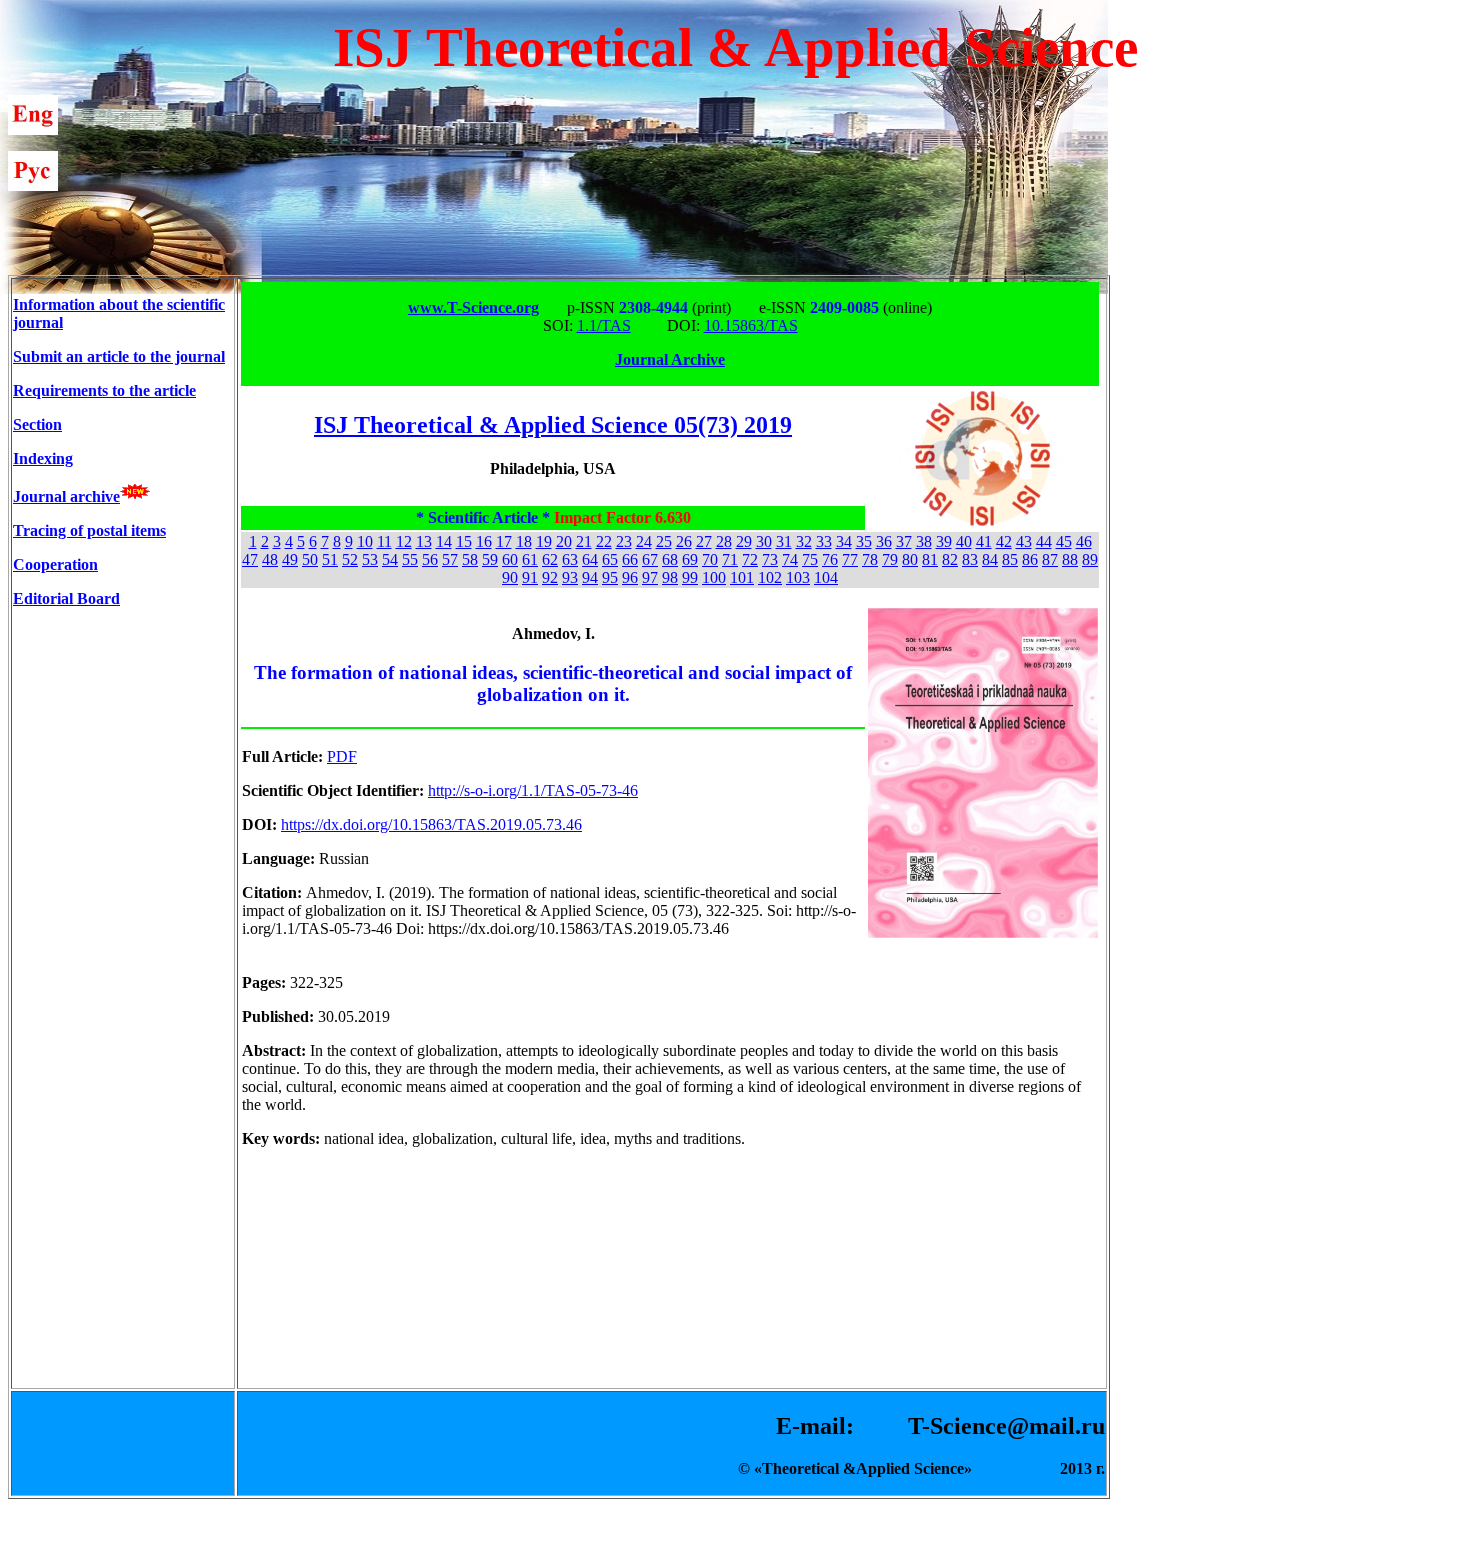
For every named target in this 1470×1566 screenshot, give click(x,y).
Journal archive (66, 496)
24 (644, 541)
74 (790, 559)
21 (584, 541)
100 (714, 577)
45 (1064, 541)
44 (1044, 541)
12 (404, 541)
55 (410, 559)
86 (1030, 559)
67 (650, 559)
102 (770, 577)
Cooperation (55, 564)
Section (37, 424)
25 (664, 541)
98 (670, 577)
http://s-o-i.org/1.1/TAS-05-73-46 (533, 790)
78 (870, 559)
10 (365, 541)
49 (290, 559)
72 (750, 559)
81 (930, 559)
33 (824, 541)
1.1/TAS (604, 325)
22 (604, 541)
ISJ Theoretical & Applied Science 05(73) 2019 (553, 425)
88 (1070, 559)
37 (904, 541)
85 (1010, 559)
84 (990, 559)
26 (684, 541)
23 (624, 541)
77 (850, 559)
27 (704, 541)
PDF (342, 756)
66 (630, 559)
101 (742, 577)
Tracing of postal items (89, 530)
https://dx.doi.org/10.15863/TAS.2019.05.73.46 (431, 824)
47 (250, 559)
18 (524, 541)
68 (670, 559)
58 (470, 559)
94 (590, 577)
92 (550, 577)
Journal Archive (670, 359)
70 (710, 559)
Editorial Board (66, 598)
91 (530, 577)
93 (570, 577)
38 (924, 541)
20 (564, 541)
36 (884, 541)
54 (390, 559)
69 (690, 559)
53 (370, 559)
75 (810, 559)
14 (444, 541)
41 (984, 541)
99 (690, 577)
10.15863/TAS (751, 325)
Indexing (43, 458)
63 (570, 559)
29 (744, 541)
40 (964, 541)
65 (610, 559)
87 (1050, 559)
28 (724, 541)
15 (464, 541)
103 (798, 577)
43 (1024, 541)
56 (430, 559)
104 (826, 577)
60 (510, 559)
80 (910, 559)
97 (650, 577)
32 (804, 541)
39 (944, 541)
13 (424, 541)
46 (1084, 541)
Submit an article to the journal (119, 356)
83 (970, 559)
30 (764, 541)
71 (730, 559)
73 (770, 559)
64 (590, 559)
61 (530, 559)
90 (510, 577)
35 (864, 541)
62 (550, 559)
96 (630, 577)
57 (450, 559)
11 (384, 541)
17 (504, 541)
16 (484, 541)
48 (270, 559)
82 (950, 559)
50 (310, 559)
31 (784, 541)
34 (844, 541)
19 (544, 541)
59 (490, 559)
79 (890, 559)
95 (610, 577)
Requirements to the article (104, 390)
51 (330, 559)
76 (830, 559)
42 (1004, 541)
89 (1090, 559)
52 (350, 559)
